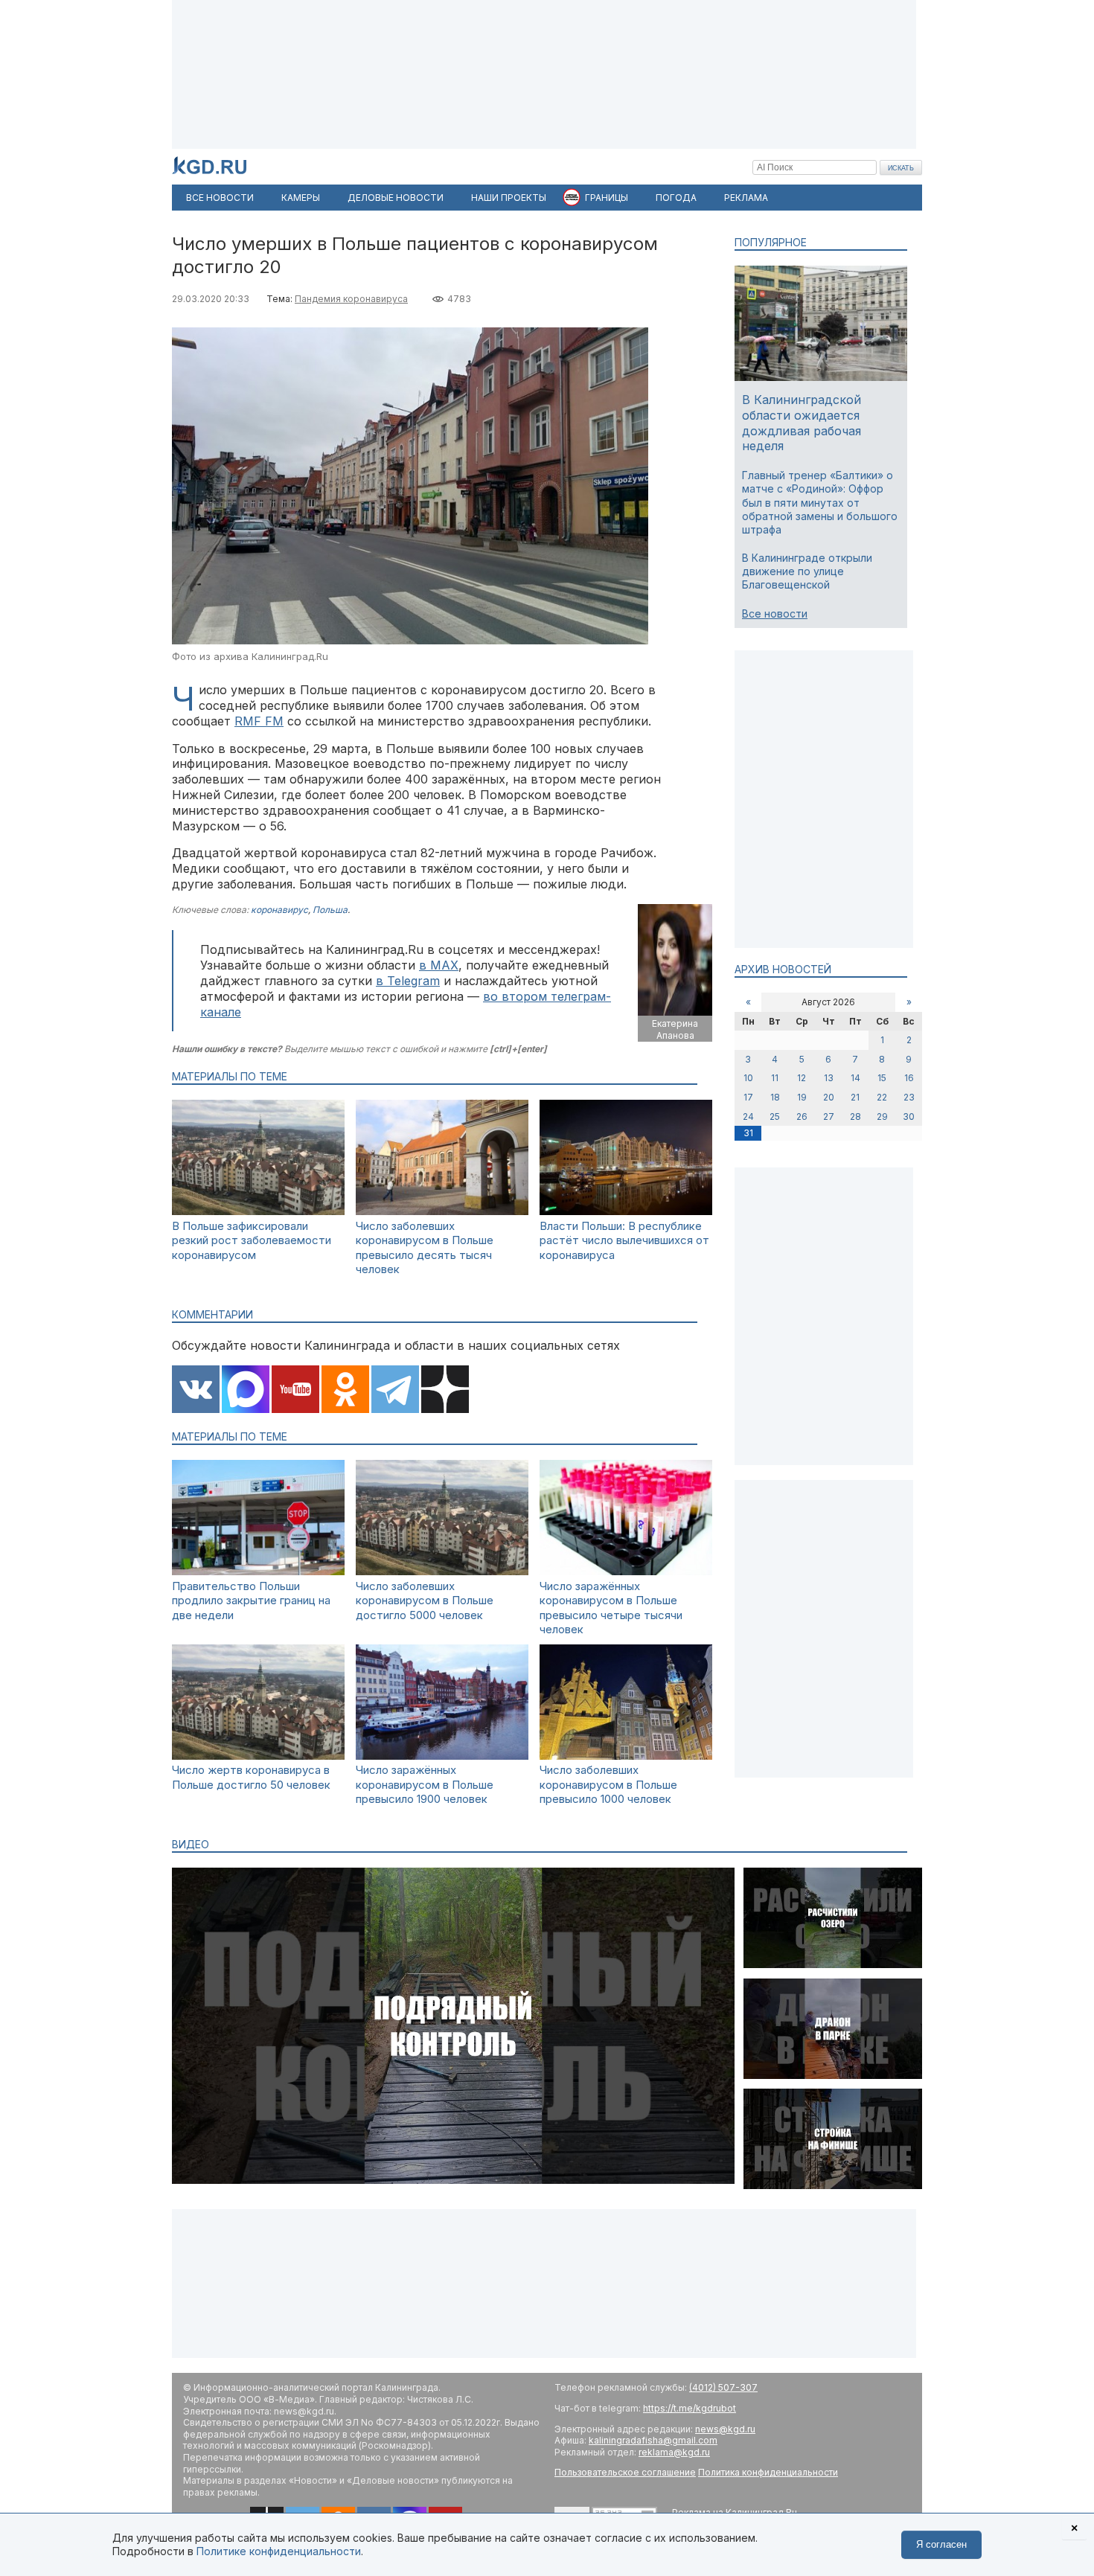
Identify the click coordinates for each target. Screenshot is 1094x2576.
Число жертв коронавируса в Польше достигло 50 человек (251, 1777)
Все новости (775, 613)
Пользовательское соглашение (625, 2472)
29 (882, 1116)
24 (748, 1116)
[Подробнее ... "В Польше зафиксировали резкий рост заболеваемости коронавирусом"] (258, 1211)
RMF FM (259, 721)
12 (802, 1078)
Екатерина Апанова (675, 1029)
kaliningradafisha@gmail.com (653, 2440)
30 (909, 1116)
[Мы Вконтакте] (196, 1391)
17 (748, 1097)
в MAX (439, 965)
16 (909, 1078)
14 (855, 1078)
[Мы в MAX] (246, 1391)
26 (802, 1116)
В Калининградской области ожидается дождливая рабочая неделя (802, 423)
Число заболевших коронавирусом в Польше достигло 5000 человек (425, 1601)
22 (882, 1097)
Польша (330, 910)
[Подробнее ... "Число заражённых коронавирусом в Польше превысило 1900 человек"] (442, 1756)
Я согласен (941, 2544)
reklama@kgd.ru (674, 2452)
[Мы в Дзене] (445, 1391)
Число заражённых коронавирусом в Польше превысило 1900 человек (425, 1784)
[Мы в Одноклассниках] (345, 1391)
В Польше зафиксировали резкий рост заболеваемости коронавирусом (252, 1240)
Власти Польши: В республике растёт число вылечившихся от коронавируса (624, 1240)
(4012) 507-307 (723, 2387)
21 (855, 1097)
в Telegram (408, 981)
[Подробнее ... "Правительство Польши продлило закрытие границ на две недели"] (258, 1571)
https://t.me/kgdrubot (690, 2408)
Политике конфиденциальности (279, 2551)
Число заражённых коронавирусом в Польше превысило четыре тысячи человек (611, 1608)
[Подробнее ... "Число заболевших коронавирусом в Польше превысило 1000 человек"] (626, 1756)
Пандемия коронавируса (351, 299)
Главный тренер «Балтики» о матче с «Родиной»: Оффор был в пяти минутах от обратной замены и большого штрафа (820, 502)
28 (855, 1116)
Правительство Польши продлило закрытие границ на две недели (251, 1601)
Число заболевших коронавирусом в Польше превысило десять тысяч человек (425, 1248)
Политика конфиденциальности (768, 2472)
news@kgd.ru (725, 2429)
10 (748, 1078)
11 (775, 1078)
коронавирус (279, 910)
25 (775, 1116)
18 (775, 1097)
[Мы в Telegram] (395, 1391)
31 (748, 1133)
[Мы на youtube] (295, 1391)
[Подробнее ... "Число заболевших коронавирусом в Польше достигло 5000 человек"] (442, 1571)
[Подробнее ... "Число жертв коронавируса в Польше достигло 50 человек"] (258, 1756)
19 (802, 1097)
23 (909, 1097)
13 (829, 1078)
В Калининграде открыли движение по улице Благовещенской (807, 571)
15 (882, 1078)
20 (829, 1097)
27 (829, 1116)
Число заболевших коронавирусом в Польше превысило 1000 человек (608, 1784)
